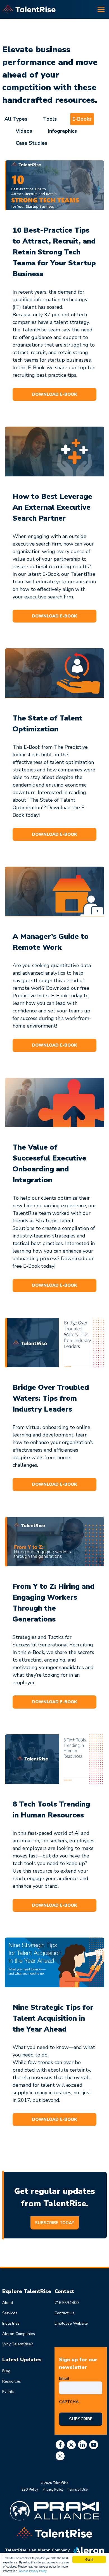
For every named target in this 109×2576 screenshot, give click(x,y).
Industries (11, 2323)
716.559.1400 (67, 2303)
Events (8, 2392)
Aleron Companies (19, 2334)
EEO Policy (30, 2489)
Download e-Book (54, 1702)
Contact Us (64, 2313)
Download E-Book (54, 394)
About (8, 2303)
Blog (6, 2371)
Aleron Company (53, 2550)
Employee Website (71, 2323)
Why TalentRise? (17, 2344)
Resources (12, 2381)
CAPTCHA (69, 2402)
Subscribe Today (55, 2223)
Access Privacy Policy (33, 2571)
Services (10, 2313)
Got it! (89, 2559)
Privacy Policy (53, 2489)
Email (65, 2379)
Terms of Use (78, 2489)
